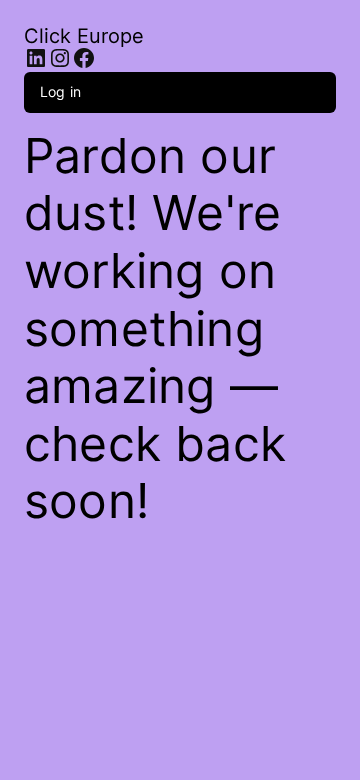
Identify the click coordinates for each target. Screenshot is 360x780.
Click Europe (84, 36)
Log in (60, 91)
